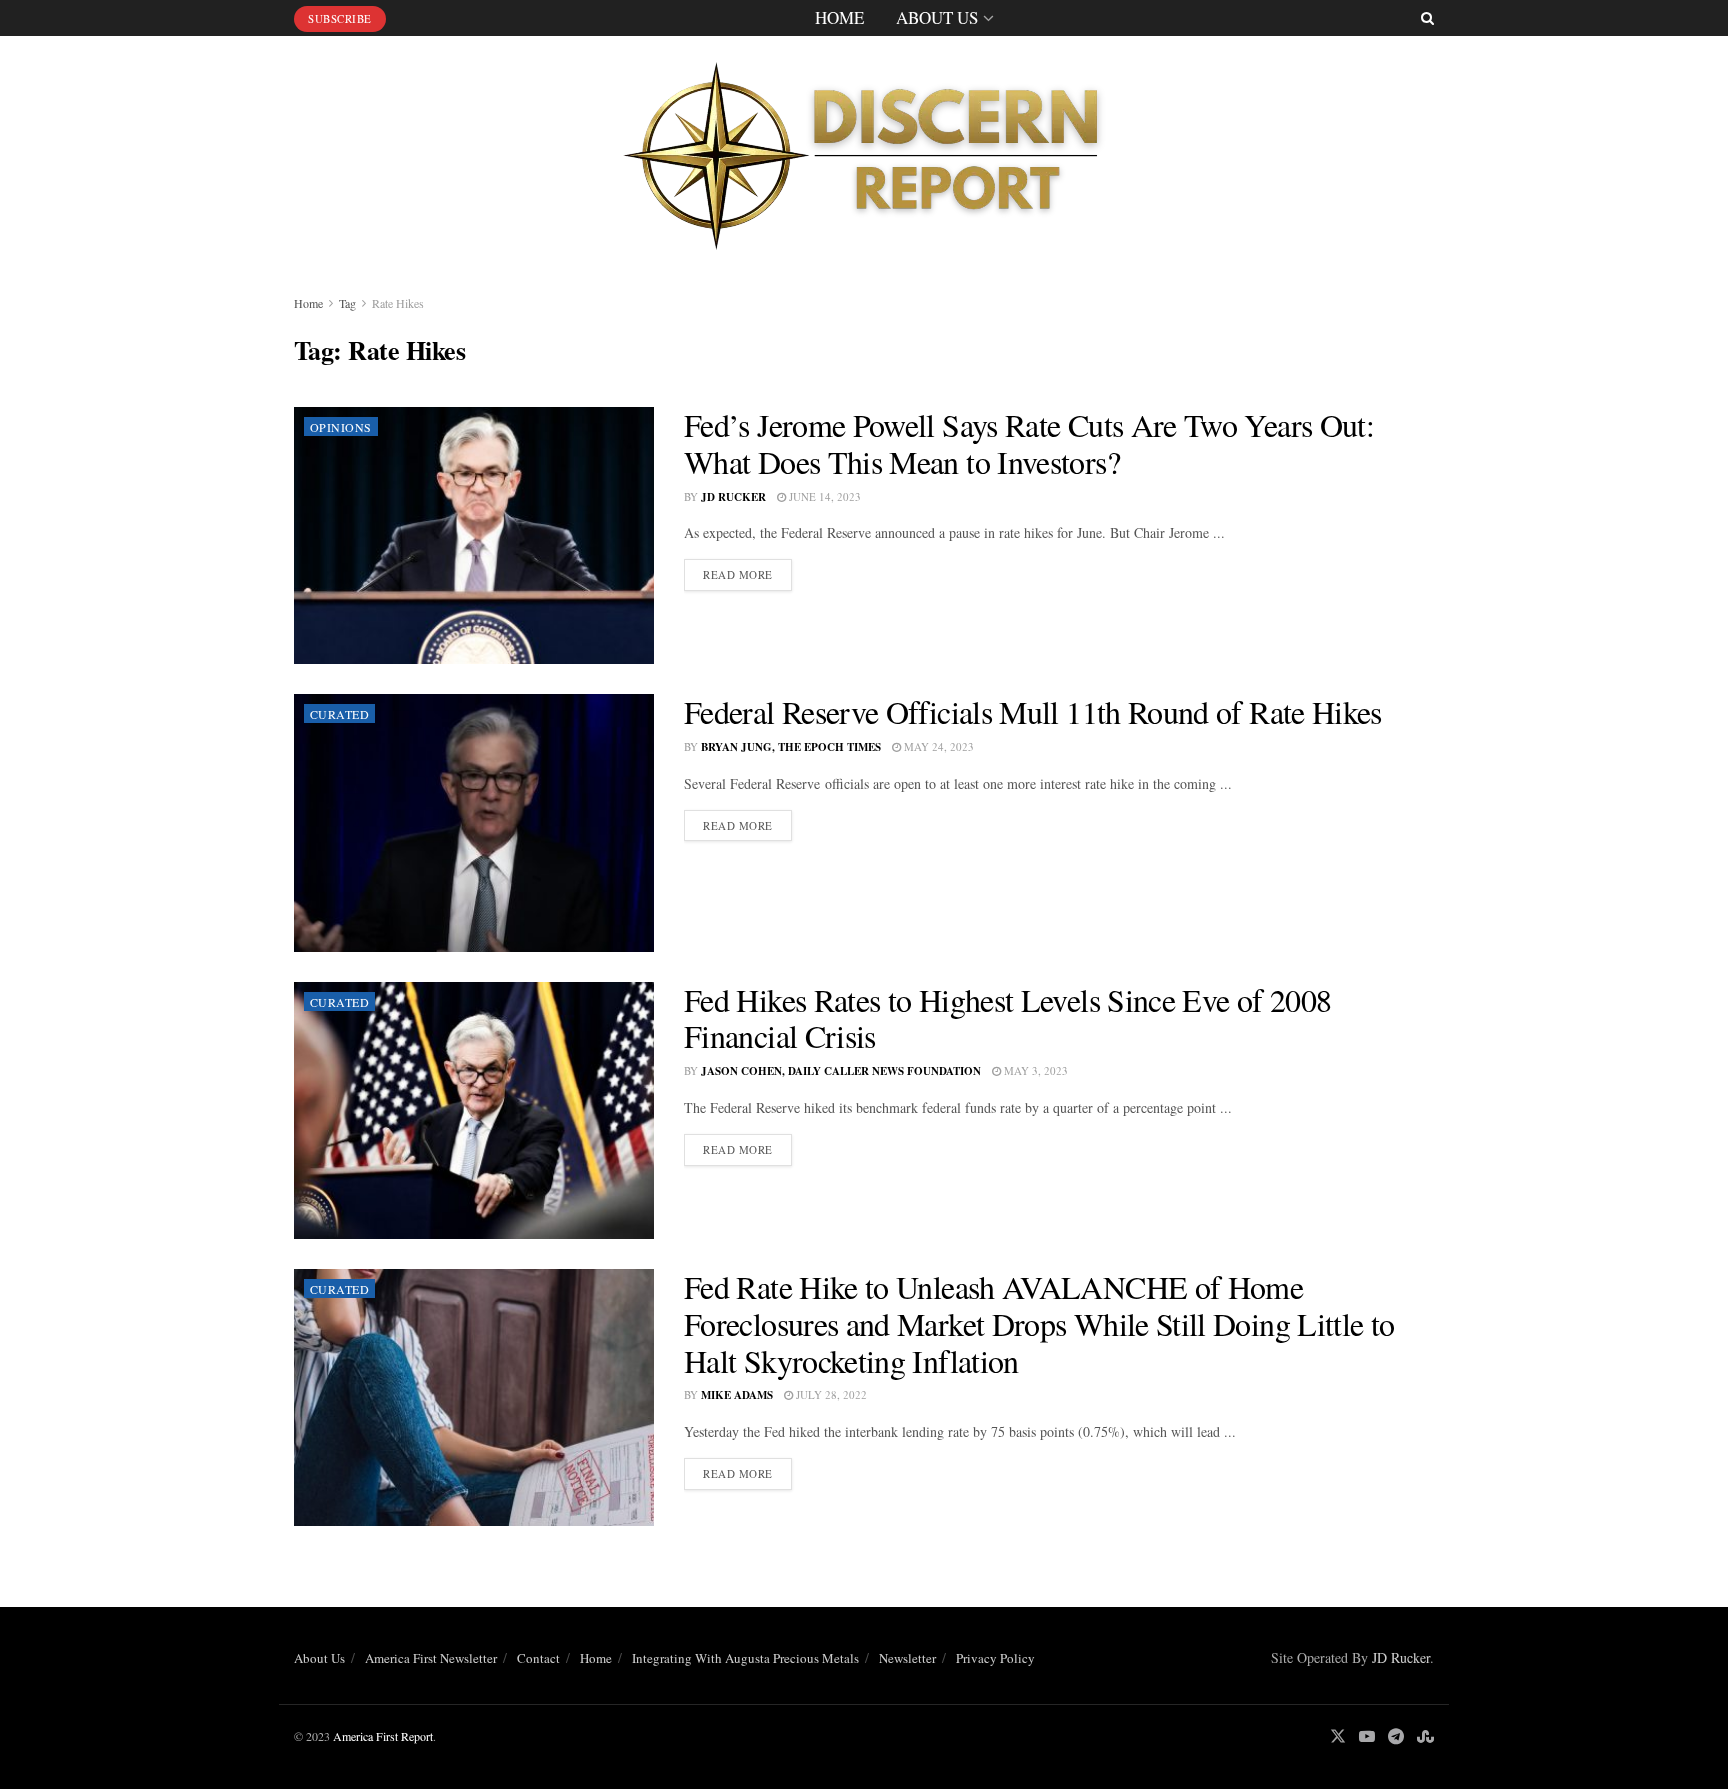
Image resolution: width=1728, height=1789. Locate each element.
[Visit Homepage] (864, 149)
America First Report (383, 1736)
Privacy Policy (995, 1658)
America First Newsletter (431, 1658)
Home (839, 17)
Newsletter (907, 1658)
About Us (937, 17)
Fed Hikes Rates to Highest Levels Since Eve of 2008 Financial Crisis (1007, 1018)
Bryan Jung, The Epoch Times (791, 747)
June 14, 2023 (823, 496)
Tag (347, 303)
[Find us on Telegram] (1396, 1736)
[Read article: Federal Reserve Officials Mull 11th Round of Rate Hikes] (474, 822)
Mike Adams (737, 1395)
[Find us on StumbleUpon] (1425, 1736)
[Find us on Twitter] (1338, 1736)
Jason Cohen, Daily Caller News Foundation (841, 1071)
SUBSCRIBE (340, 18)
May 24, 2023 (937, 746)
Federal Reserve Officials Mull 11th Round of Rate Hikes (1033, 711)
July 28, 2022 (830, 1394)
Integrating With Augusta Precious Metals (745, 1658)
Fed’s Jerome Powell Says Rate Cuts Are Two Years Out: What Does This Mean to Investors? (1029, 443)
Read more (747, 574)
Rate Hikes (398, 303)
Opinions (341, 427)
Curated (339, 714)
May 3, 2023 (1034, 1070)
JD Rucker (733, 497)
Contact (538, 1658)
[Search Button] (1427, 18)
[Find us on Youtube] (1367, 1736)
